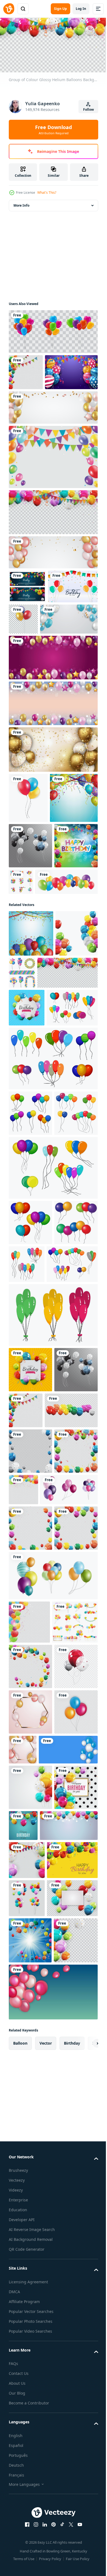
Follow (88, 109)
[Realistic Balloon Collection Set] (53, 329)
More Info (21, 203)
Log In (81, 9)
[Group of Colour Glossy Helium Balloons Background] (53, 546)
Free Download (54, 130)
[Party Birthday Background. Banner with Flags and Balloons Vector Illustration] (27, 620)
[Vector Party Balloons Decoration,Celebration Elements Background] (66, 1136)
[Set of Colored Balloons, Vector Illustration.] (40, 1045)
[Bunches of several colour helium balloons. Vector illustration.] (34, 1256)
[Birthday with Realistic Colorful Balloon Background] (35, 406)
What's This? (47, 193)
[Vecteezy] (9, 9)
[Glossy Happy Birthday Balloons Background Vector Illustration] (53, 441)
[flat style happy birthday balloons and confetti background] (34, 654)
